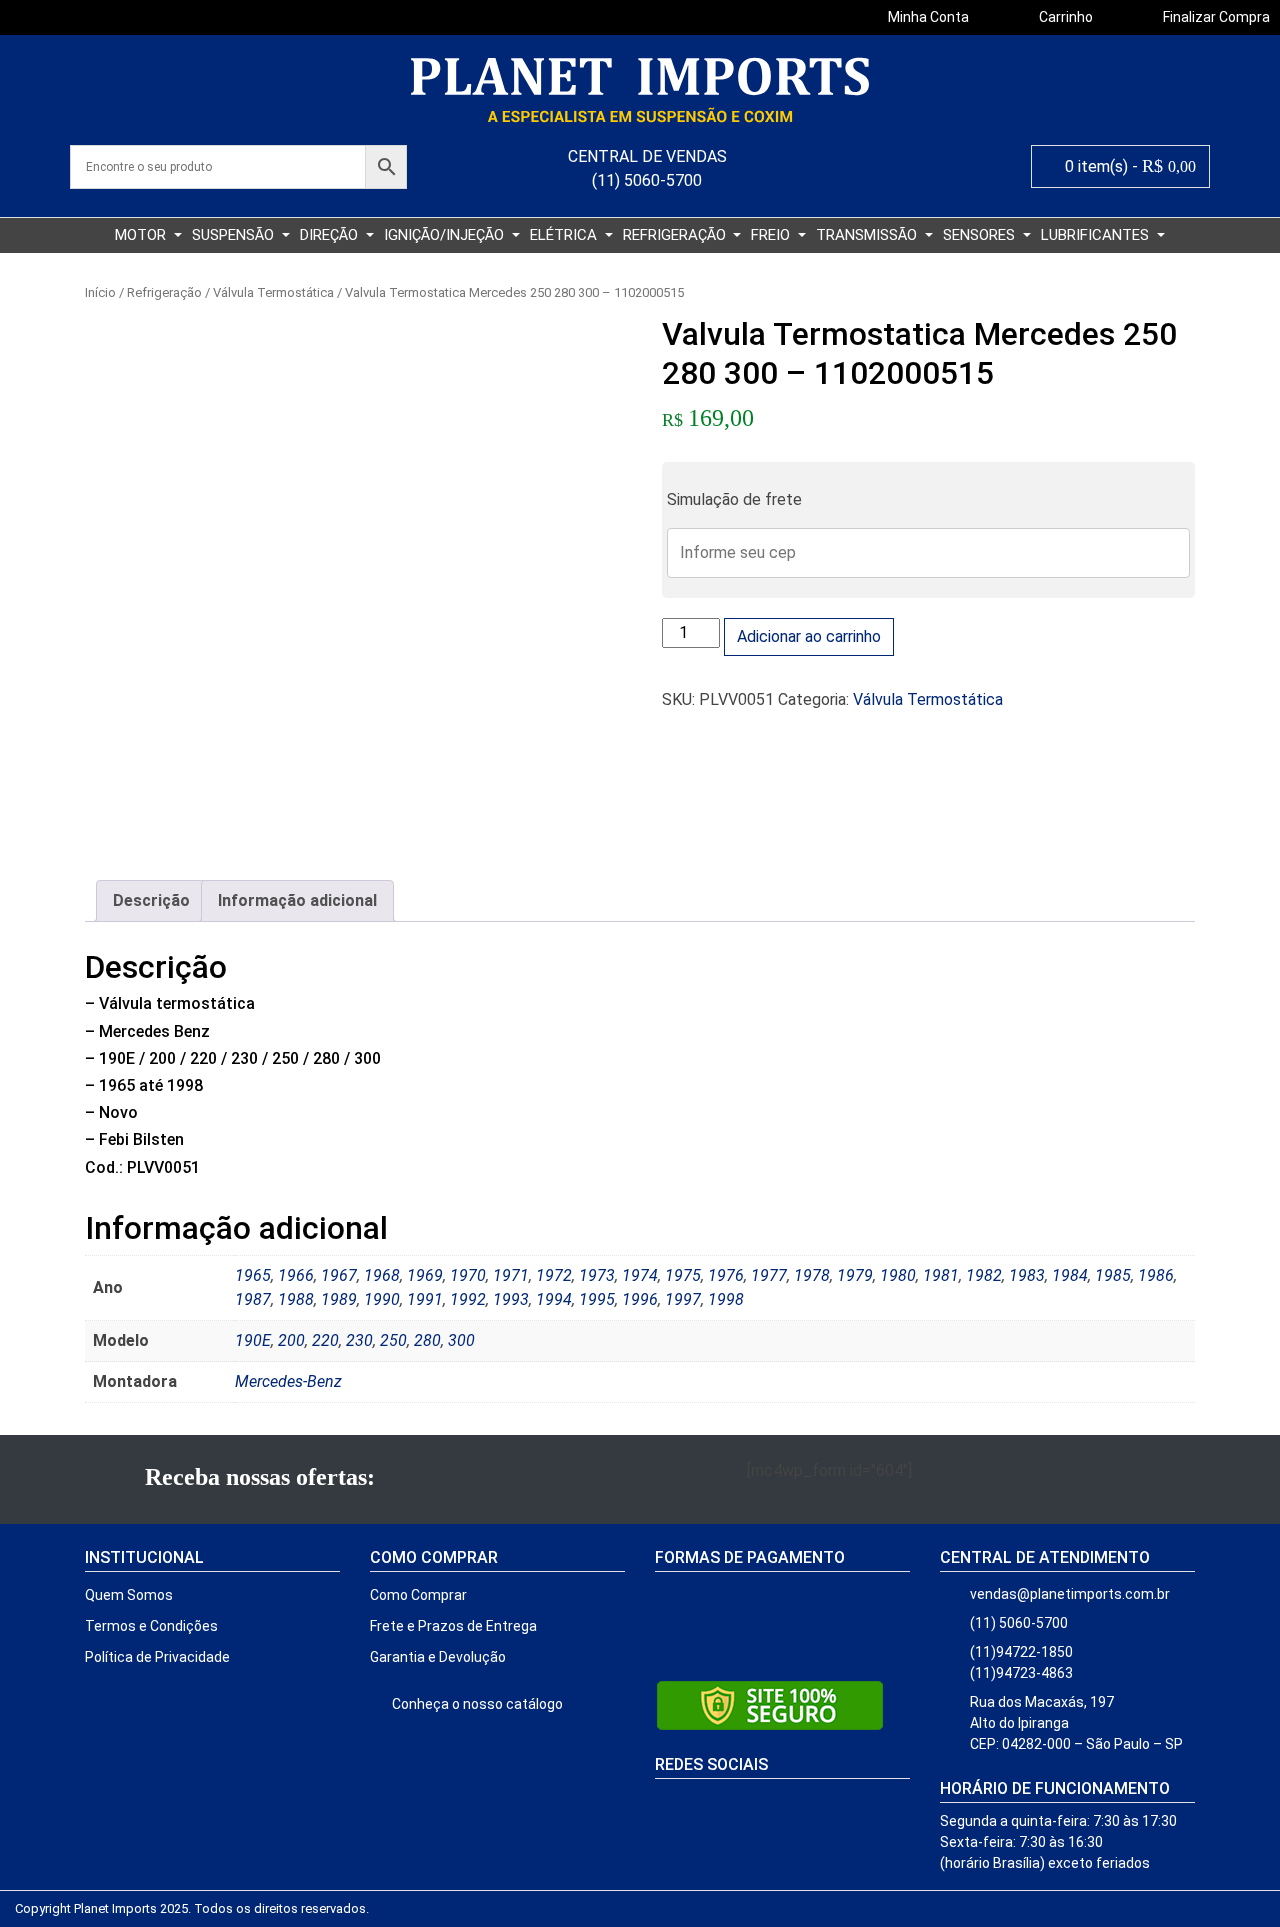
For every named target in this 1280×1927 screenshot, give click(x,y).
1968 (382, 1275)
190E (253, 1340)
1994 (554, 1299)
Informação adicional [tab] (297, 900)
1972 (554, 1275)
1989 (339, 1299)
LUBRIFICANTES (1097, 235)
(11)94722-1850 (1021, 1652)
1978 (812, 1275)
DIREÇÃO (331, 235)
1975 (683, 1275)
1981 (941, 1275)
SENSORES (981, 235)
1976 (726, 1275)
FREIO (772, 235)
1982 (984, 1275)
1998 (726, 1299)
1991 (425, 1299)
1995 (597, 1299)
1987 (253, 1299)
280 (427, 1340)
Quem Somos (129, 1595)
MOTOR (142, 235)
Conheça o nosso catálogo (476, 1704)
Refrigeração (164, 292)
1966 (296, 1275)
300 (461, 1340)
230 (359, 1340)
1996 (640, 1299)
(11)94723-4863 (1021, 1673)
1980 (898, 1275)
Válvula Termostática (273, 292)
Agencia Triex (408, 1908)
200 (291, 1340)
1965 (253, 1275)
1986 (1156, 1275)
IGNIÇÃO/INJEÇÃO (446, 235)
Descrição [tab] (151, 900)
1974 (640, 1275)
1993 (511, 1299)
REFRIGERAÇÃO (676, 235)
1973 (597, 1275)
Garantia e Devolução (438, 1657)
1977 (769, 1275)
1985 (1113, 1275)
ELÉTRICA (565, 235)
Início (100, 292)
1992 (468, 1299)
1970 (468, 1275)
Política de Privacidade (157, 1657)
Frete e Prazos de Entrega (453, 1626)
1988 (296, 1299)
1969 (425, 1275)
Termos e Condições (151, 1626)
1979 (855, 1275)
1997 (683, 1299)
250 (393, 1340)
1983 (1027, 1275)
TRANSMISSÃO (868, 235)
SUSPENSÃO (235, 235)
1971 (511, 1275)
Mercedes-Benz (288, 1381)
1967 (339, 1275)
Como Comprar (418, 1595)
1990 (382, 1299)
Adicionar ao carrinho (809, 636)
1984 (1070, 1275)
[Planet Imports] (639, 90)
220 (325, 1340)
